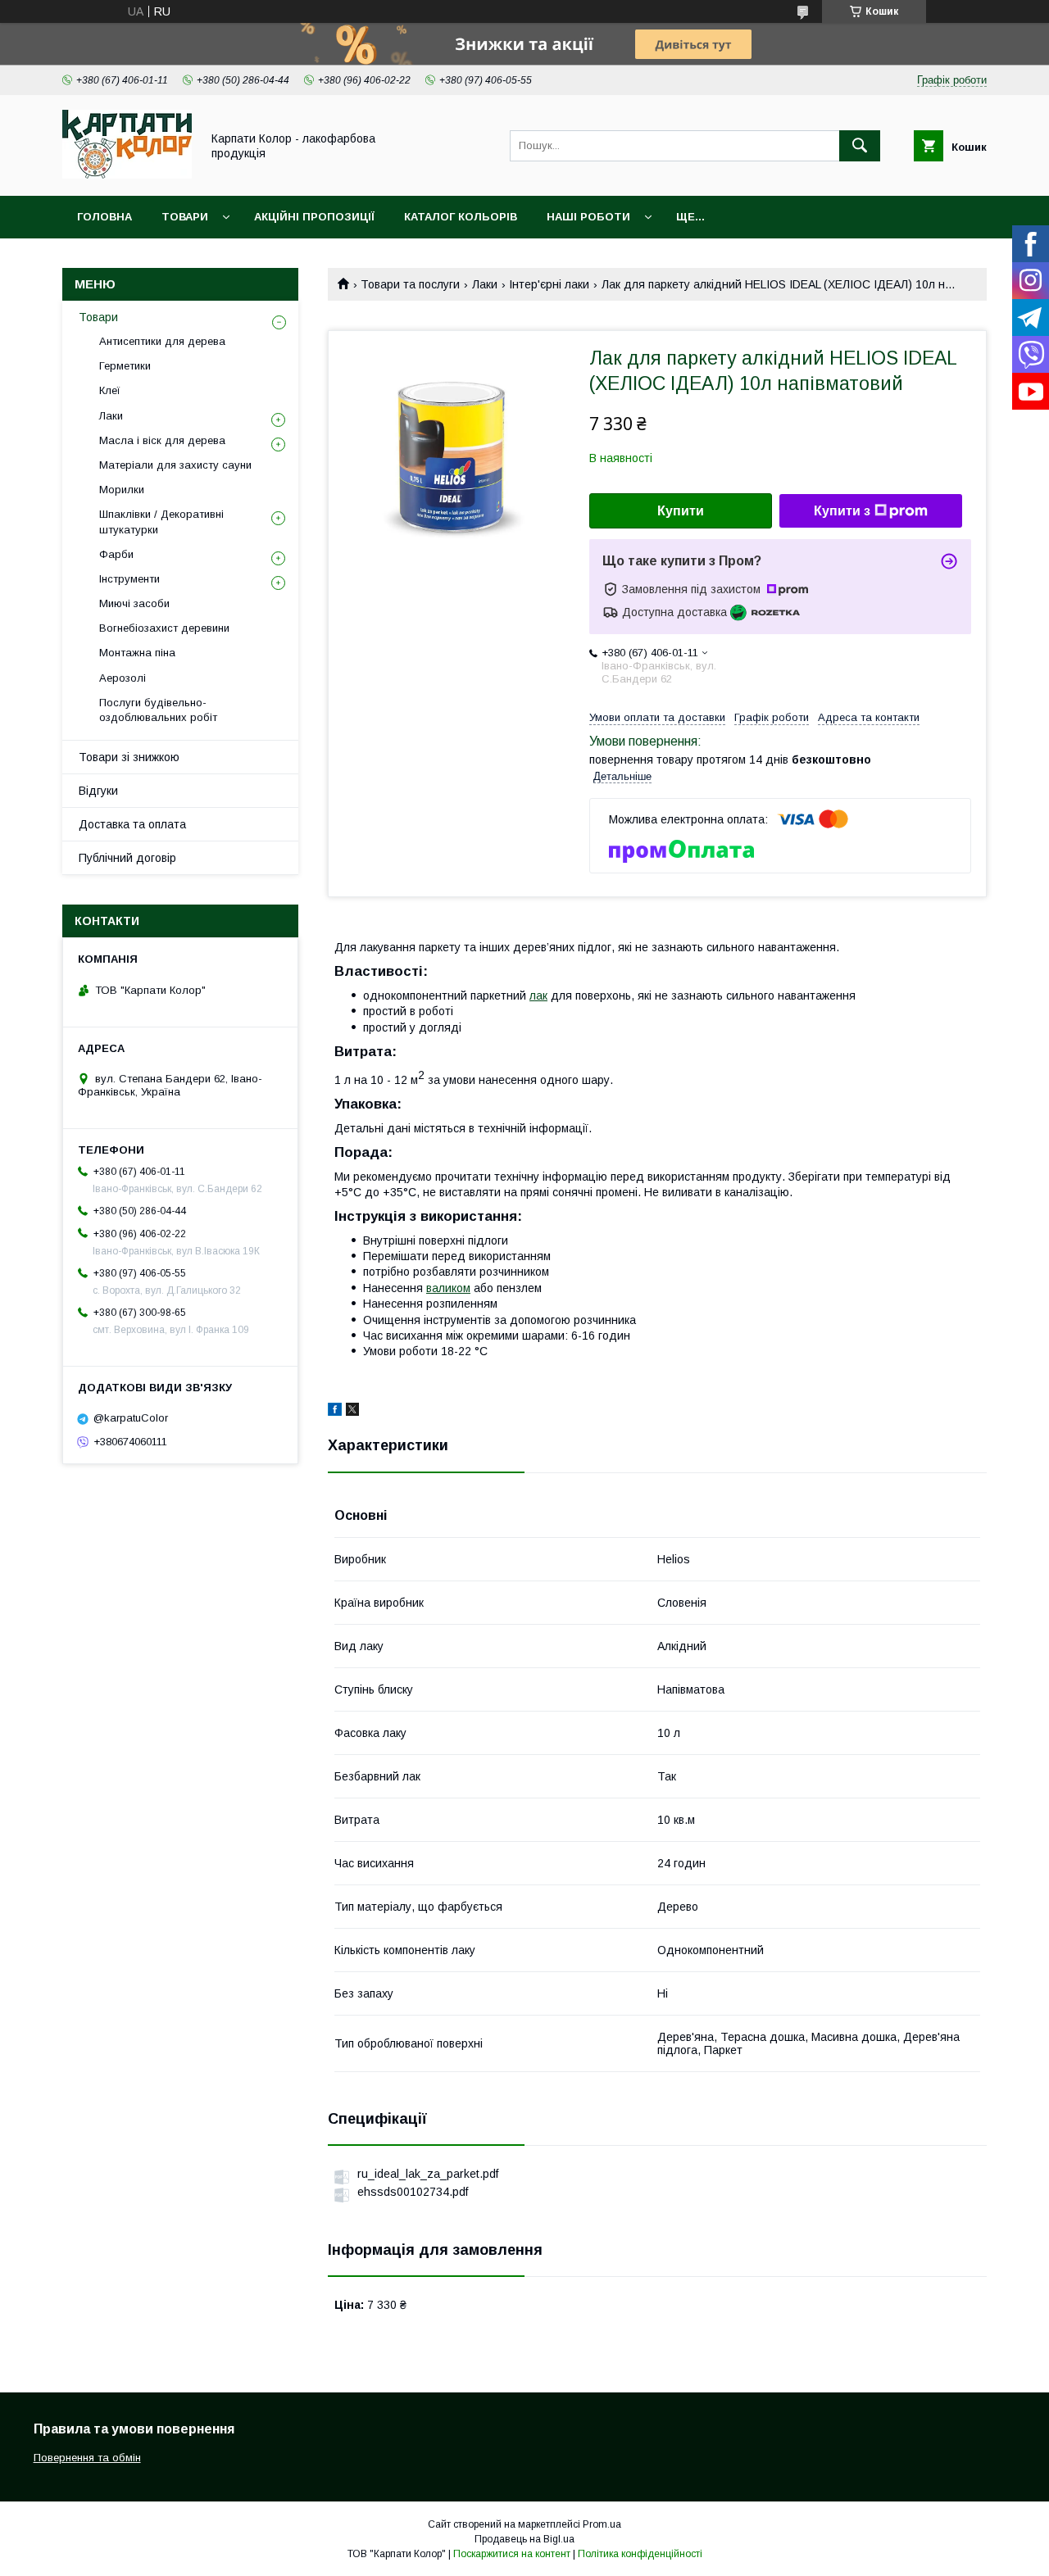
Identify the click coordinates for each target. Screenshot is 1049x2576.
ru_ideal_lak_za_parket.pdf (428, 2174)
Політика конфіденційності (640, 2554)
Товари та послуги (410, 284)
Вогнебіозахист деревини (164, 628)
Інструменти (129, 579)
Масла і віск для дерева (162, 440)
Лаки (485, 284)
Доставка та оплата (132, 824)
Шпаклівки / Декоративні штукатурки (161, 522)
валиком (448, 1288)
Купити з (842, 511)
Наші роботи (588, 217)
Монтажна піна (137, 653)
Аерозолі (123, 678)
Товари (185, 217)
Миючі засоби (134, 603)
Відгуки (98, 791)
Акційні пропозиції (314, 217)
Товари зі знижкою (129, 757)
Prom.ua (602, 2524)
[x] (352, 1412)
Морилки (122, 490)
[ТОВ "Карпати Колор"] (127, 175)
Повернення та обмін (87, 2458)
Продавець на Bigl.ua (524, 2539)
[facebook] (335, 1412)
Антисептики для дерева (162, 341)
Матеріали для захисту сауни (175, 465)
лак (538, 995)
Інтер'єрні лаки (549, 284)
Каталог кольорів (461, 217)
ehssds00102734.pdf (413, 2192)
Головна (104, 217)
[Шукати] (860, 146)
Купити (681, 511)
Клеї (110, 390)
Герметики (125, 366)
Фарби (116, 554)
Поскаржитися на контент (512, 2554)
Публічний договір (127, 858)
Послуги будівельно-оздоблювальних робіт (158, 710)
